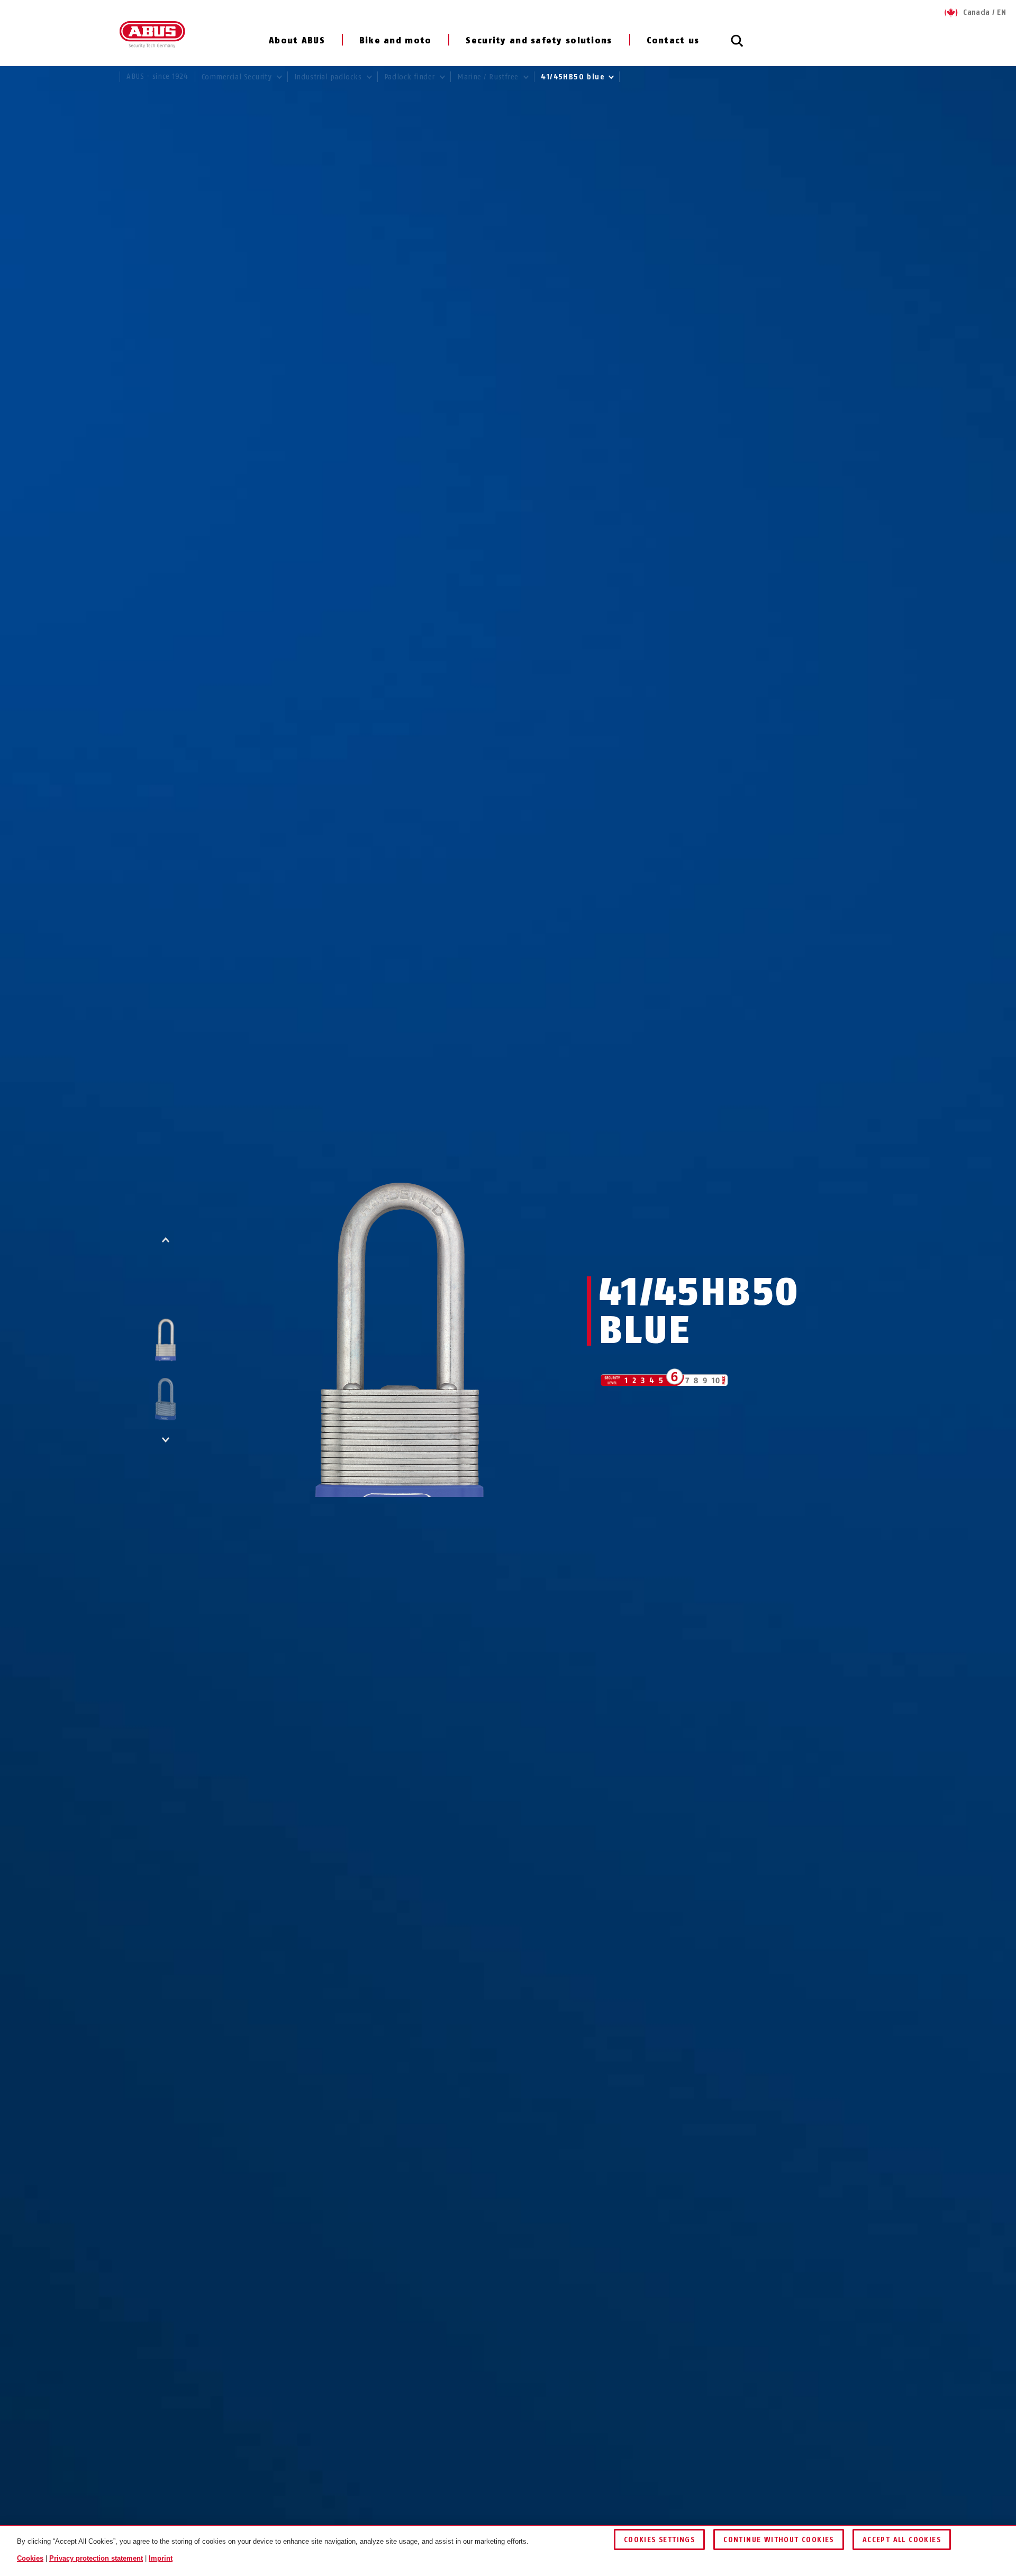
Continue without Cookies (779, 2540)
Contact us (673, 40)
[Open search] (737, 47)
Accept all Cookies (902, 2540)
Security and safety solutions (539, 40)
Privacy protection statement (96, 2558)
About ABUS (297, 40)
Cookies (30, 2558)
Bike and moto (396, 40)
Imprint (161, 2558)
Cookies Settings (659, 2540)
